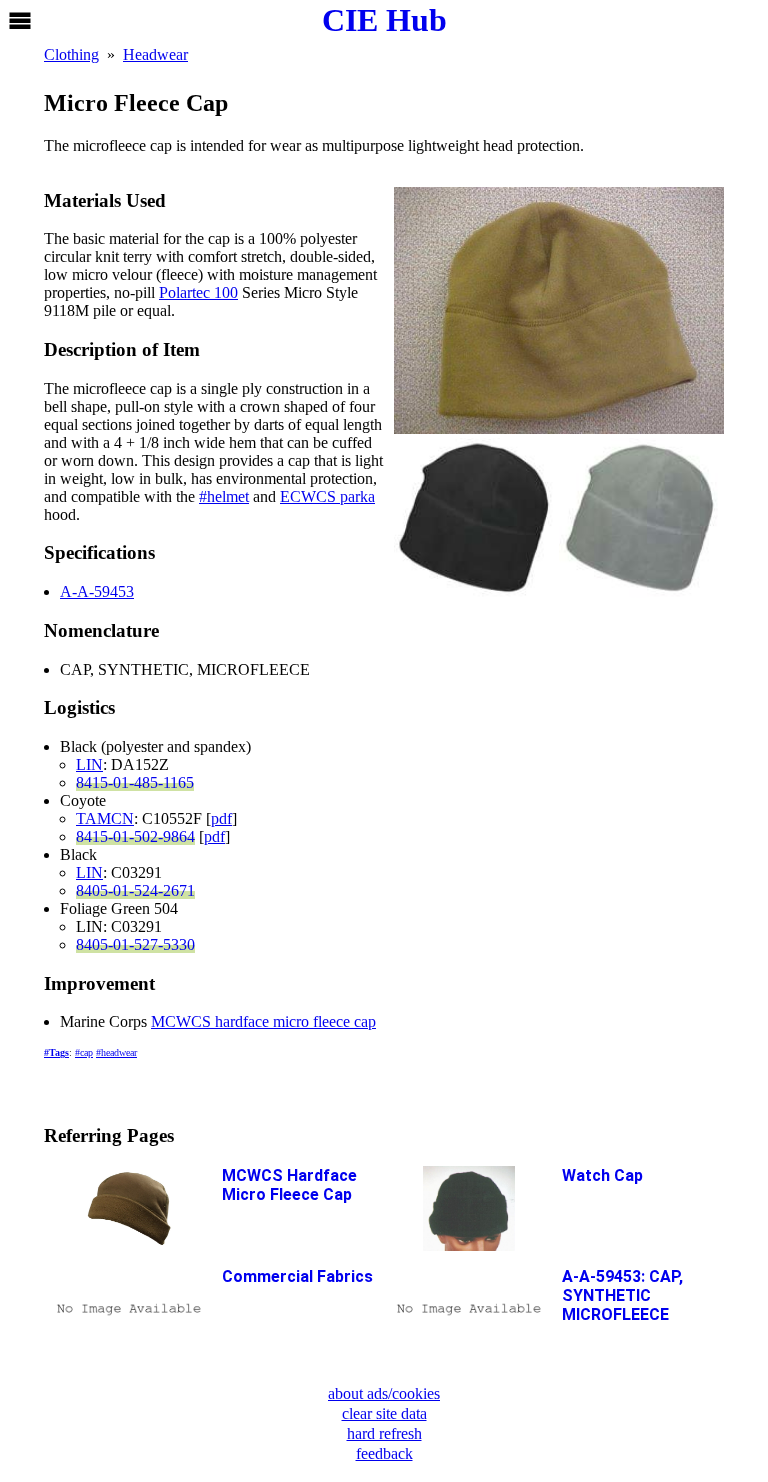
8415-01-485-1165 (135, 782)
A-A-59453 (97, 591)
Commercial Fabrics (297, 1276)
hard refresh (384, 1433)
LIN (89, 764)
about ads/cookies (384, 1393)
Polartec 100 (198, 292)
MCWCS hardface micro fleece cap (263, 1021)
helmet (228, 496)
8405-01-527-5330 (135, 944)
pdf (221, 818)
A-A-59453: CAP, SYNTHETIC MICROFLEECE (622, 1295)
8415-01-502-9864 (135, 836)
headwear (119, 1052)
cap (86, 1052)
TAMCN (105, 818)
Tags (59, 1052)
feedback (384, 1453)
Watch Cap (602, 1175)
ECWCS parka (327, 496)
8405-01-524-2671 (135, 890)
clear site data (384, 1413)
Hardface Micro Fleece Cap (289, 1185)
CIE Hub (384, 20)
